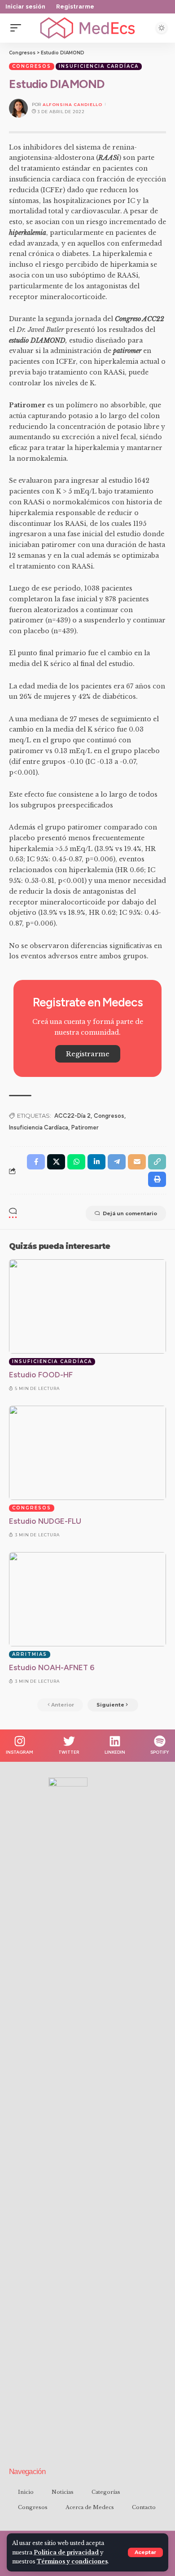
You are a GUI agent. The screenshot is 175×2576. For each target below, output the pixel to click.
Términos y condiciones (72, 2561)
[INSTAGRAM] (20, 1741)
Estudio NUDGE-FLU (45, 1521)
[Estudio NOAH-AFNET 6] (87, 1599)
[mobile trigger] (18, 28)
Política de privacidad (66, 2552)
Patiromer (85, 1127)
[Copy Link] (157, 1162)
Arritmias (30, 1654)
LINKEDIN (115, 1752)
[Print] (157, 1179)
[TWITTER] (69, 1741)
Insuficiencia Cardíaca (99, 66)
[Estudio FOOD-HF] (87, 1306)
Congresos (32, 66)
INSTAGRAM (20, 1752)
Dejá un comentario (130, 1213)
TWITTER (69, 1752)
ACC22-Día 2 (72, 1116)
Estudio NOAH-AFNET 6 (52, 1667)
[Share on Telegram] (117, 1162)
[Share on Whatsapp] (76, 1162)
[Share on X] (56, 1162)
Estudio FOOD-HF (41, 1375)
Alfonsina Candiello (72, 104)
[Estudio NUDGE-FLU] (87, 1453)
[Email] (137, 1162)
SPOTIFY (160, 1752)
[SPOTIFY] (160, 1741)
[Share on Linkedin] (96, 1162)
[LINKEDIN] (115, 1741)
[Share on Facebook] (36, 1162)
